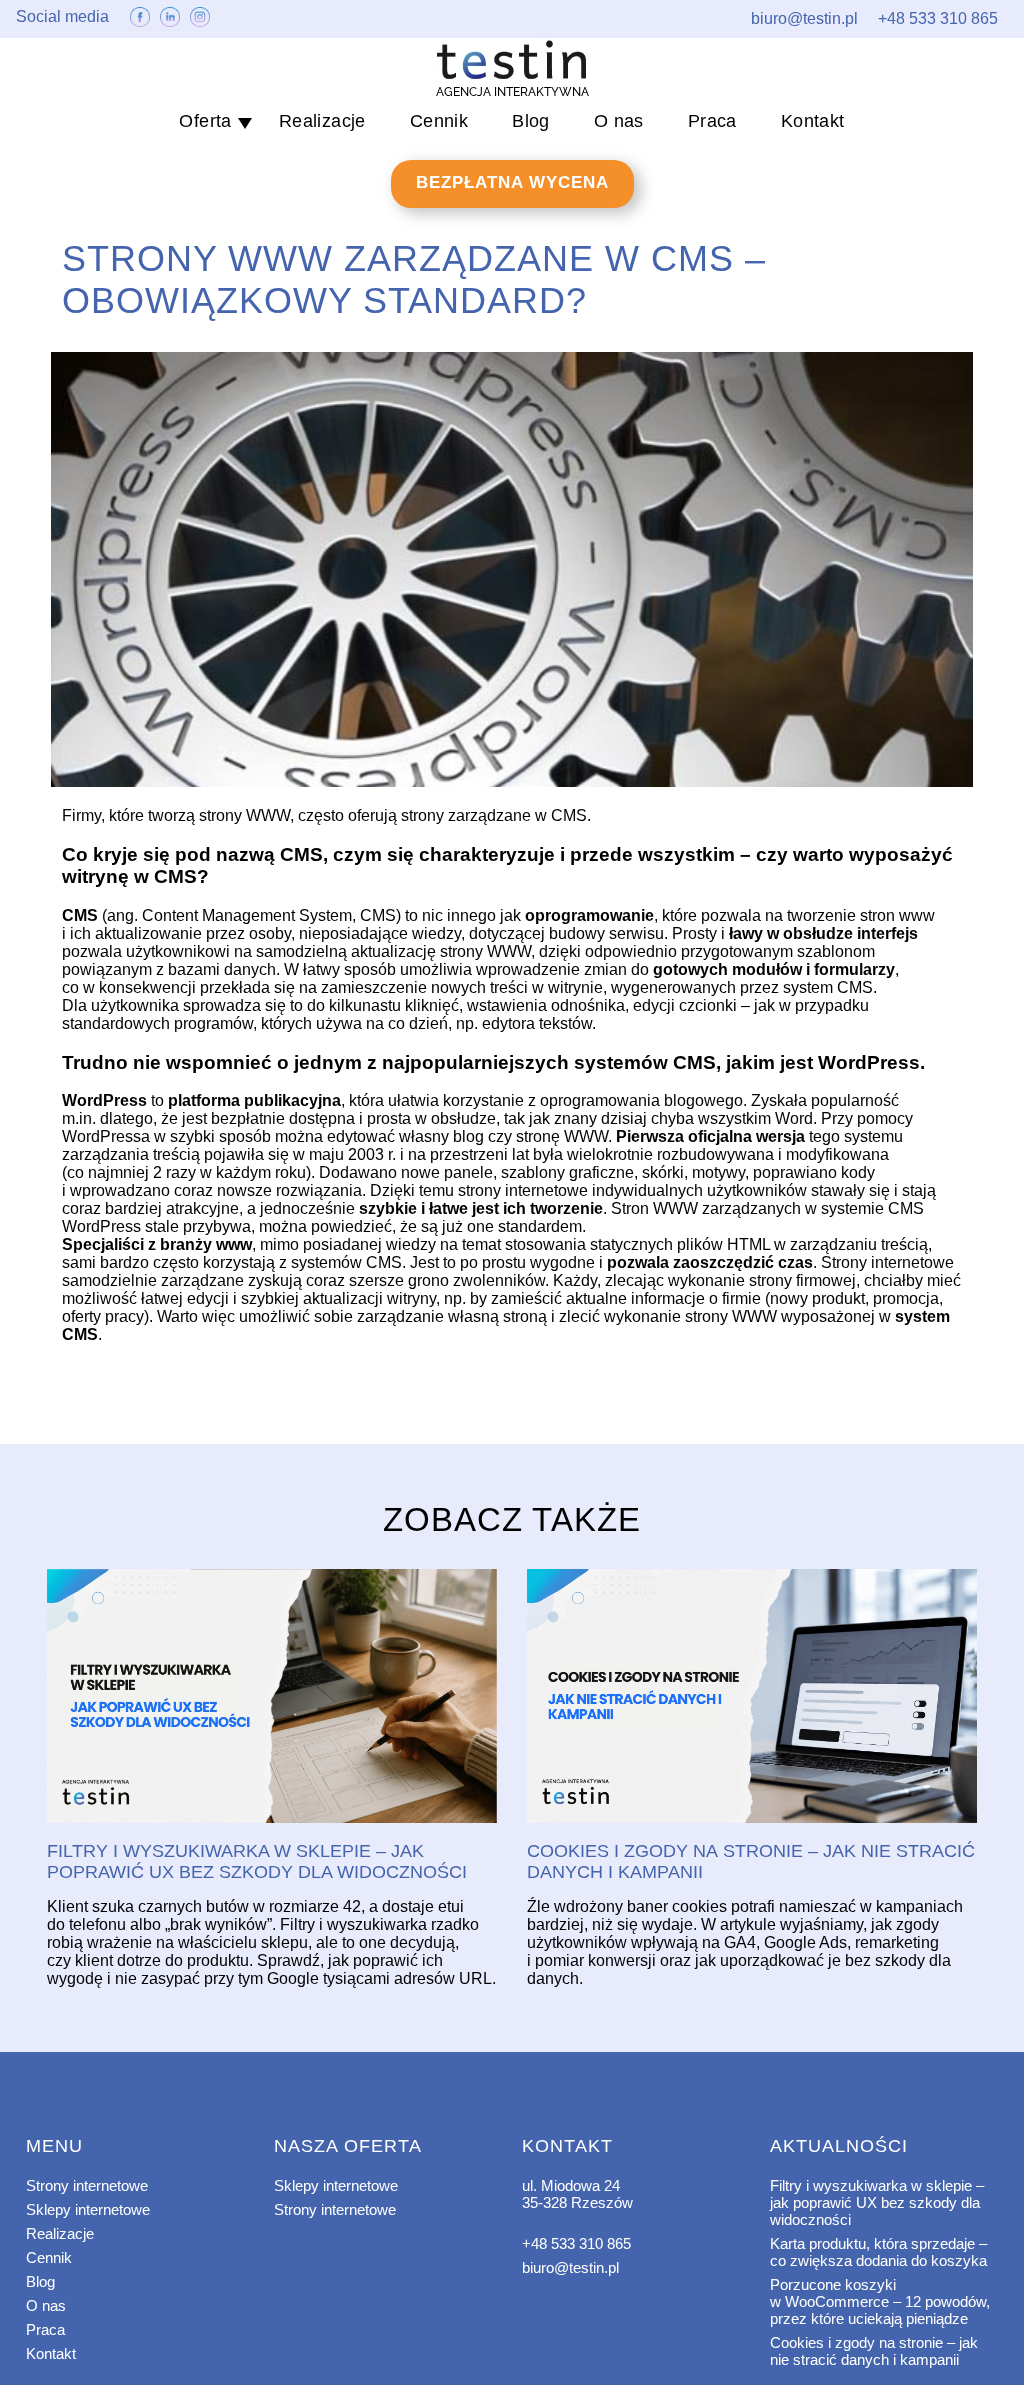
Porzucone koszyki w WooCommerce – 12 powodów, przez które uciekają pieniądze (880, 2301)
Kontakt (813, 121)
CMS (569, 815)
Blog (531, 121)
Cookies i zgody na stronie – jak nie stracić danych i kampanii (874, 2351)
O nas (619, 121)
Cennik (439, 121)
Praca (712, 121)
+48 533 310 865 (576, 2243)
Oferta (205, 121)
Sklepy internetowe (88, 2209)
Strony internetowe (87, 2185)
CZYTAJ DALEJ (272, 1697)
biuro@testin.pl (570, 2267)
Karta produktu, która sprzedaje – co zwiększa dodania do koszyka (878, 2252)
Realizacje (322, 121)
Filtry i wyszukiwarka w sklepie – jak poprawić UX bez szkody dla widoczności (877, 2202)
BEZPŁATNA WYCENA (512, 182)
